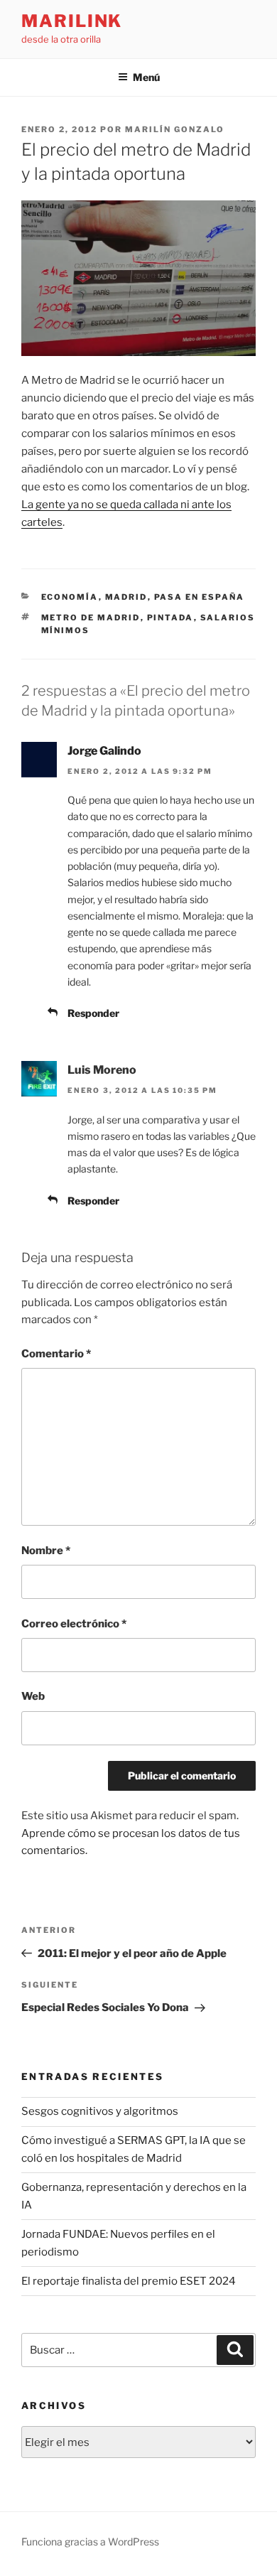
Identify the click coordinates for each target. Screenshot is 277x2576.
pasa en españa (200, 597)
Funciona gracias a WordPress (90, 2542)
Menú (146, 77)
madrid (126, 597)
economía (70, 597)
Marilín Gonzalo (175, 129)
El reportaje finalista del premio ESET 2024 (129, 2281)
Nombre (46, 1551)
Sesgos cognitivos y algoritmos (100, 2111)
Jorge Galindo (104, 751)
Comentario (56, 1354)
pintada (170, 618)
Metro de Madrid (91, 618)
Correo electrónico (74, 1624)
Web (33, 1696)
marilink (72, 21)
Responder (93, 1013)
